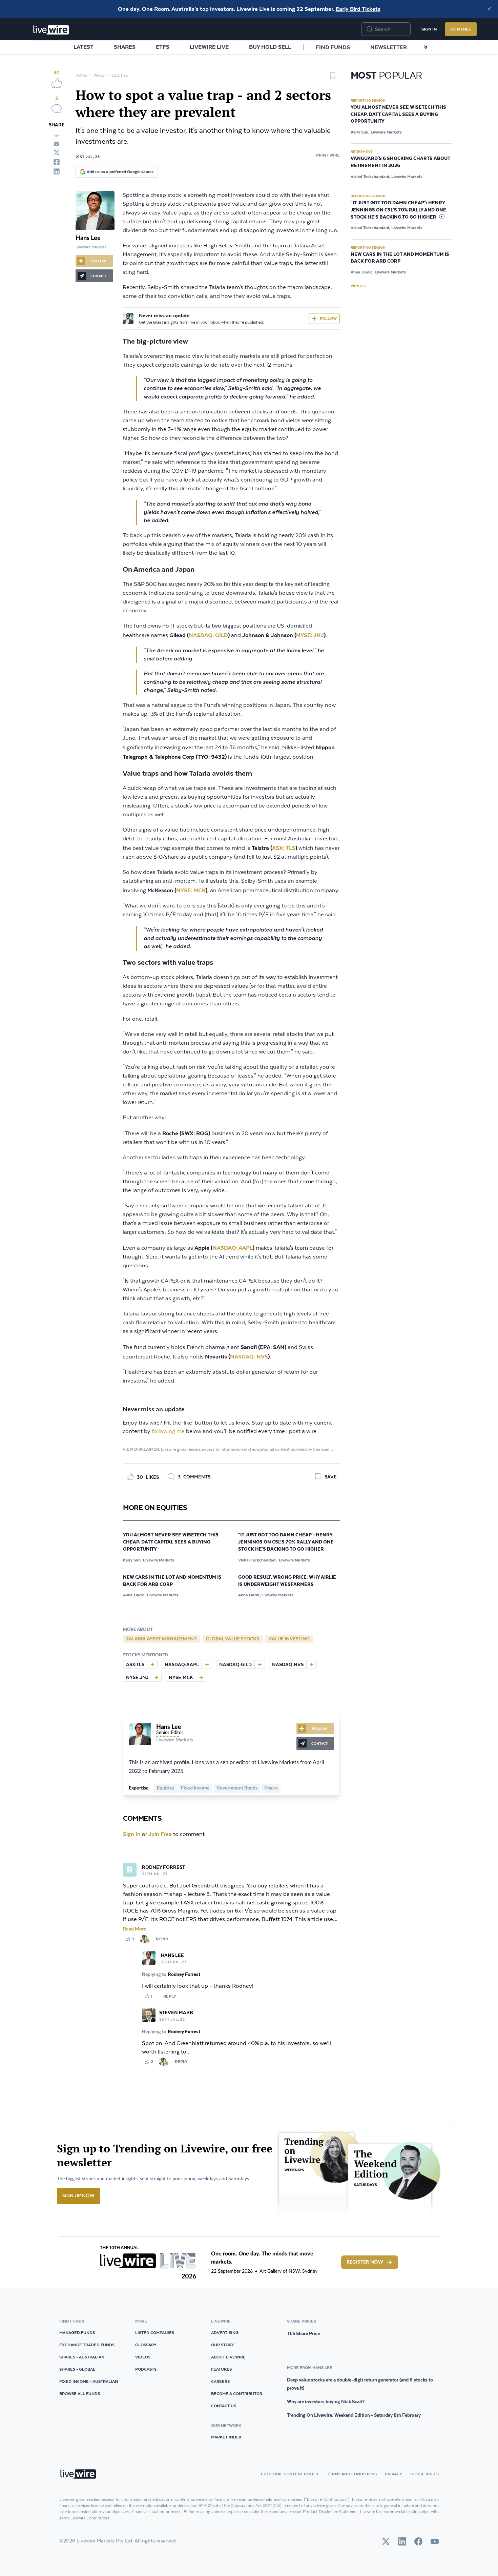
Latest (84, 47)
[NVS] (311, 1664)
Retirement (361, 151)
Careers (220, 2381)
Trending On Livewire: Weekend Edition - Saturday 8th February (354, 2415)
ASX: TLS (284, 848)
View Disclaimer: (141, 1449)
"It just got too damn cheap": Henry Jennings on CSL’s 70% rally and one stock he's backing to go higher (286, 1542)
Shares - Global (77, 2369)
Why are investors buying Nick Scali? (326, 2401)
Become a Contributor (237, 2394)
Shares (125, 47)
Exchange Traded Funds (87, 2345)
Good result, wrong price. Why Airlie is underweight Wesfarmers (287, 1581)
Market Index (226, 2437)
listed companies (155, 2333)
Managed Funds (77, 2333)
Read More (135, 1929)
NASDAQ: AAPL (233, 1248)
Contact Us (224, 2406)
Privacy (393, 2474)
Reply (162, 1939)
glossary (146, 2345)
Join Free (461, 29)
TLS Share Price (303, 2333)
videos (143, 2357)
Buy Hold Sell (270, 47)
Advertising (225, 2333)
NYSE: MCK (191, 890)
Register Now (365, 2262)
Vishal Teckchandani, (258, 1560)
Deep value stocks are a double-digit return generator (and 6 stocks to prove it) (360, 2384)
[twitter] (57, 152)
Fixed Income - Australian (89, 2381)
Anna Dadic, (134, 1595)
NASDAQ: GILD (208, 635)
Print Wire (328, 155)
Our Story (223, 2345)
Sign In (429, 29)
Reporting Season (368, 100)
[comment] (57, 109)
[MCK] (201, 1677)
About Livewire (228, 2357)
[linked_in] (57, 171)
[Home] (51, 30)
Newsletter (389, 47)
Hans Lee (88, 238)
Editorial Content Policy (290, 2474)
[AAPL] (207, 1664)
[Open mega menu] (426, 47)
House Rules (424, 2474)
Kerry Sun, (132, 1560)
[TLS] (152, 1664)
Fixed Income (195, 1788)
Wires (99, 75)
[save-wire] (333, 78)
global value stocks (233, 1639)
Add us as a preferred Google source (120, 172)
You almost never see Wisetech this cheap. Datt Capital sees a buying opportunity (171, 1542)
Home (81, 75)
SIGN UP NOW (78, 2196)
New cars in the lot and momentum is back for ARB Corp (172, 1581)
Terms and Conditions (352, 2474)
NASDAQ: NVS (249, 1356)
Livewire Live (209, 47)
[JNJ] (156, 1677)
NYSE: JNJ (310, 635)
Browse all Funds (80, 2394)
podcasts (146, 2369)
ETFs (163, 47)
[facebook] (57, 162)
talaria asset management (161, 1639)
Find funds (333, 47)
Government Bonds (237, 1788)
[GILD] (260, 1664)
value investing (289, 1639)
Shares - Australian (82, 2357)
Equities (120, 75)
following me (168, 1432)
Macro (271, 1788)
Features (221, 2369)
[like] (57, 83)
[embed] (57, 136)
